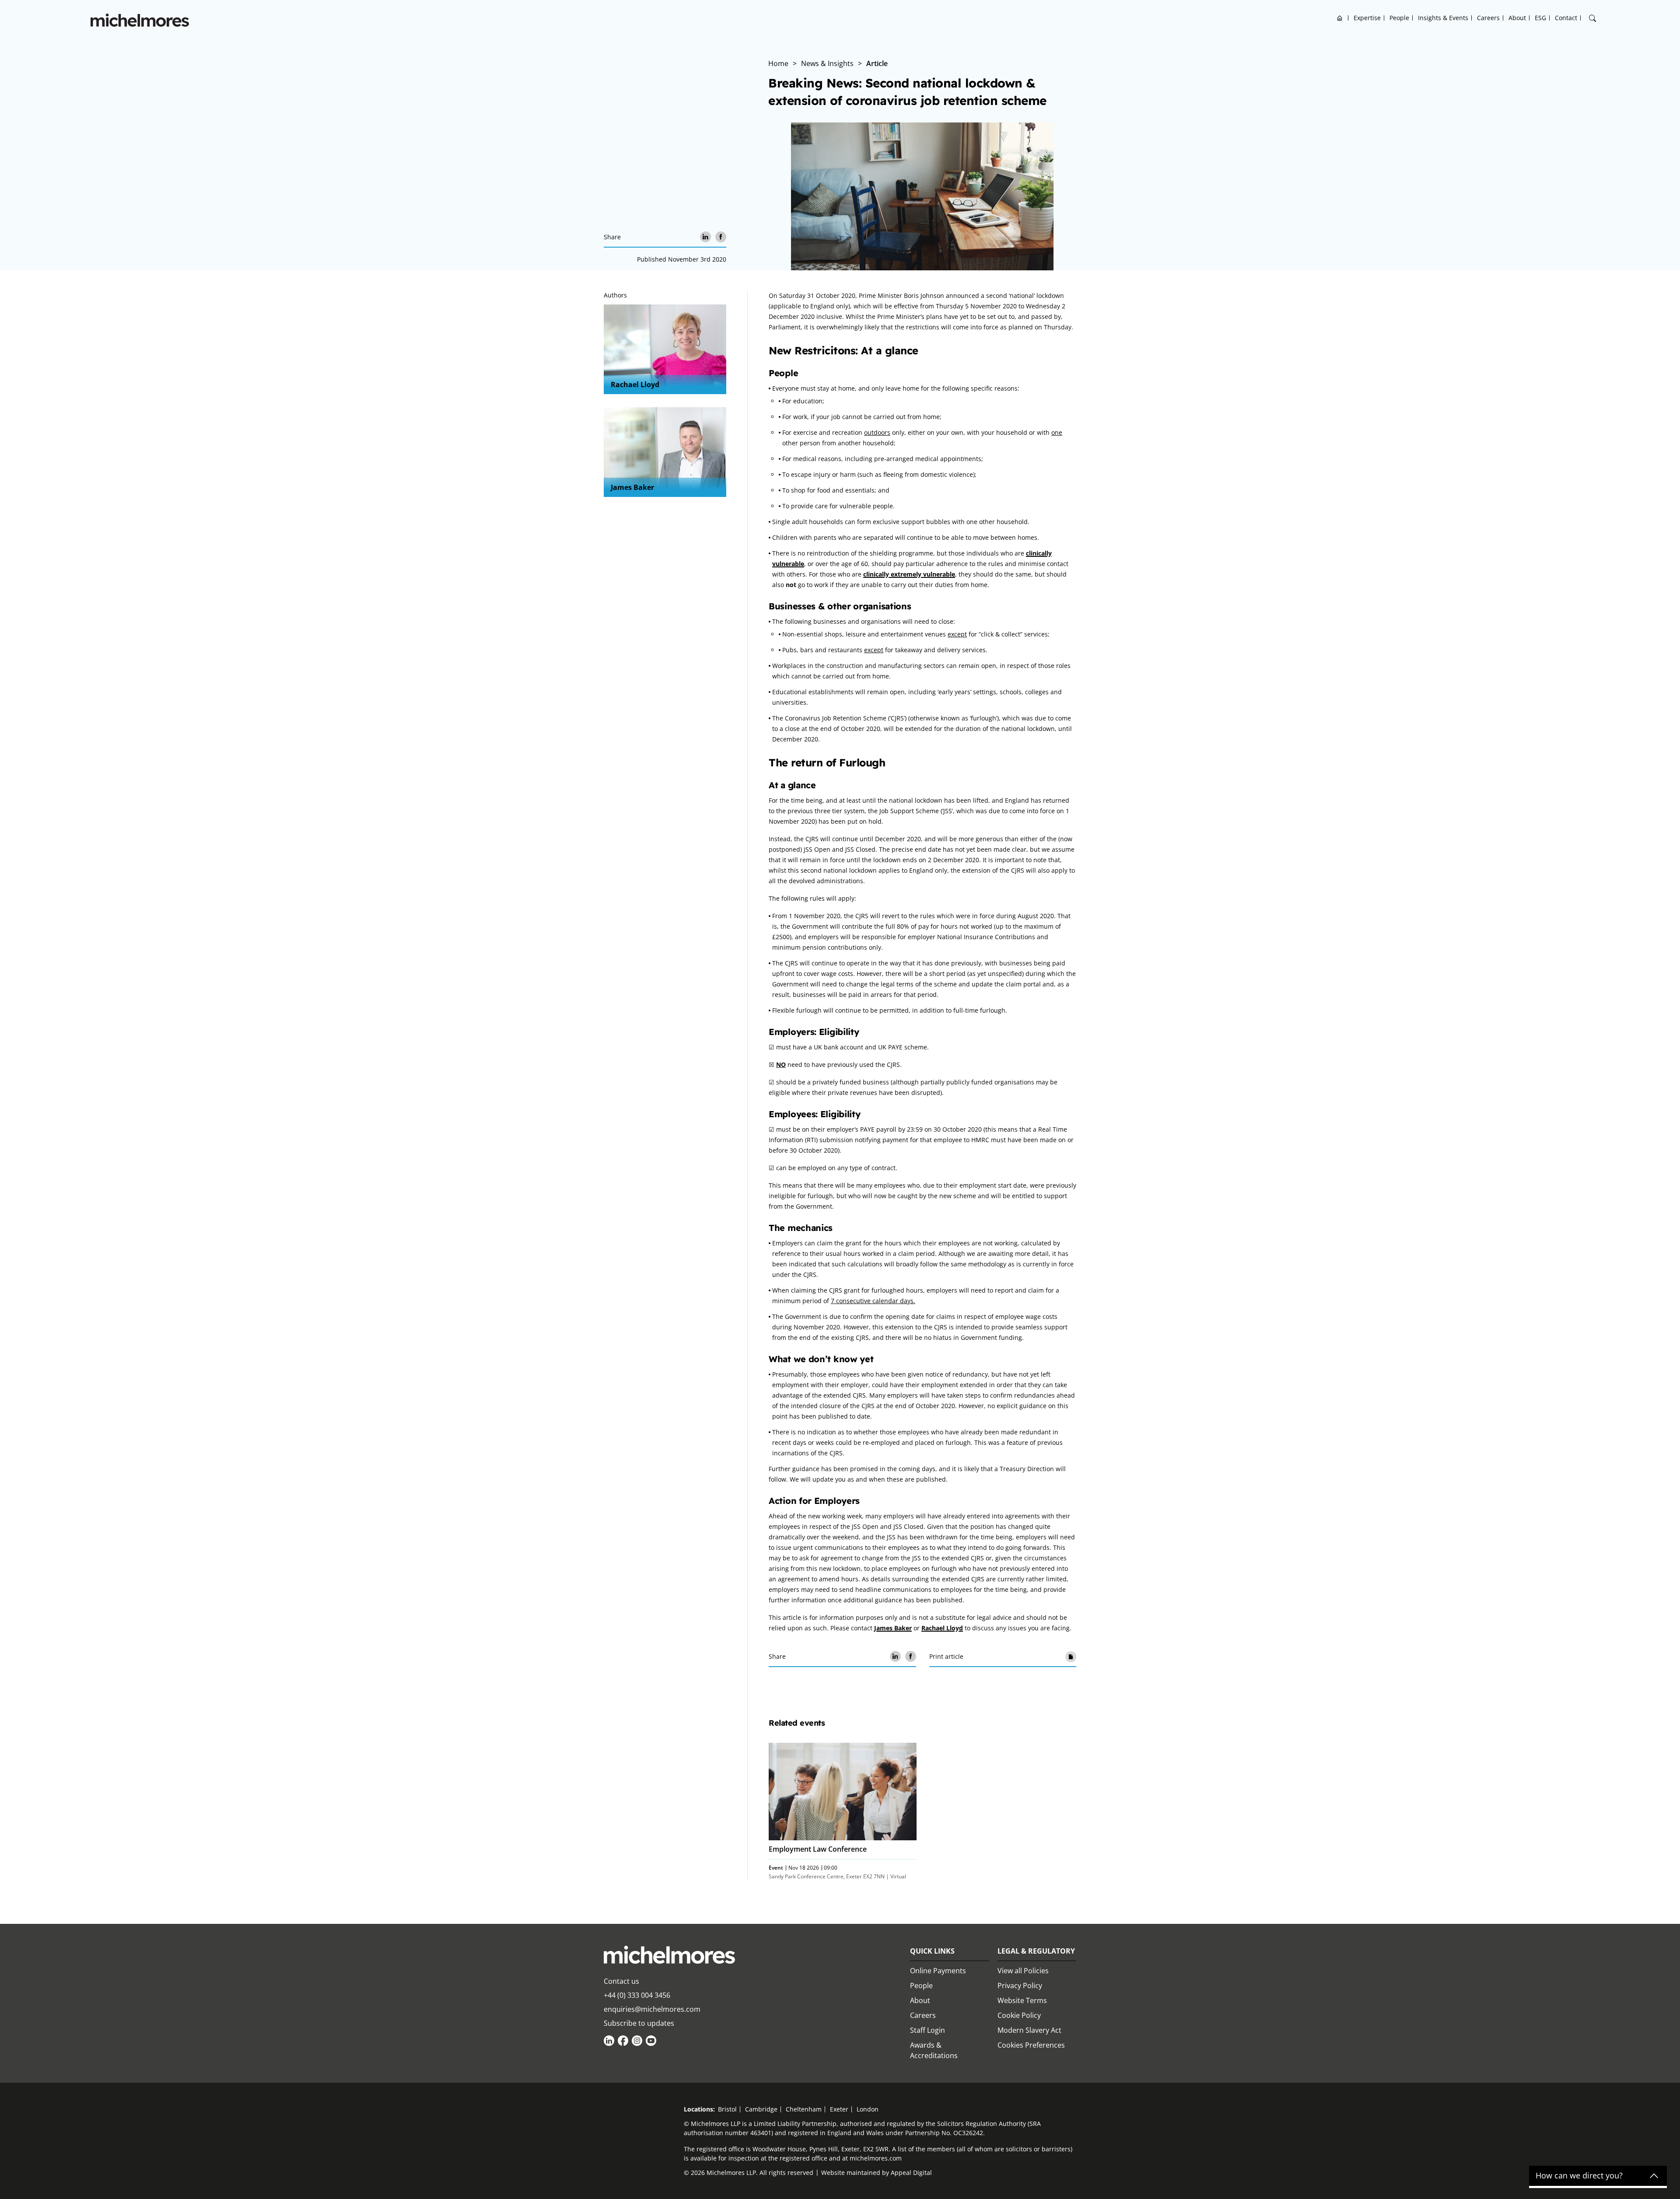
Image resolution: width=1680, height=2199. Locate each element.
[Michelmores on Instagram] (637, 2041)
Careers (1488, 18)
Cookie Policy (1019, 2015)
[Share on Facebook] (721, 237)
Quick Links (932, 1951)
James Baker (632, 487)
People (1399, 18)
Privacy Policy (1020, 1986)
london (868, 2109)
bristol (727, 2109)
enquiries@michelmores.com (652, 2009)
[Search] (1592, 18)
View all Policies (1023, 1971)
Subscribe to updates (639, 2023)
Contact (1566, 18)
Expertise (1367, 18)
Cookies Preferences (1031, 2045)
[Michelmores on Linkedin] (609, 2041)
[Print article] (1071, 1656)
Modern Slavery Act (1029, 2030)
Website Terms (1022, 2000)
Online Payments (938, 1971)
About (1517, 18)
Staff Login (927, 2030)
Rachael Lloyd (635, 385)
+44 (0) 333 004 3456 (637, 1995)
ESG (1540, 18)
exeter (839, 2109)
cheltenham (804, 2109)
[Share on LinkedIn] (705, 237)
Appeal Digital (911, 2173)
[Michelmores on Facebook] (623, 2041)
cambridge (761, 2109)
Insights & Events (1443, 18)
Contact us (621, 1981)
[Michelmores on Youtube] (651, 2041)
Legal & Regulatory (1036, 1951)
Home (1340, 18)
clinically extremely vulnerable (909, 574)
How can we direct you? (1579, 2176)
